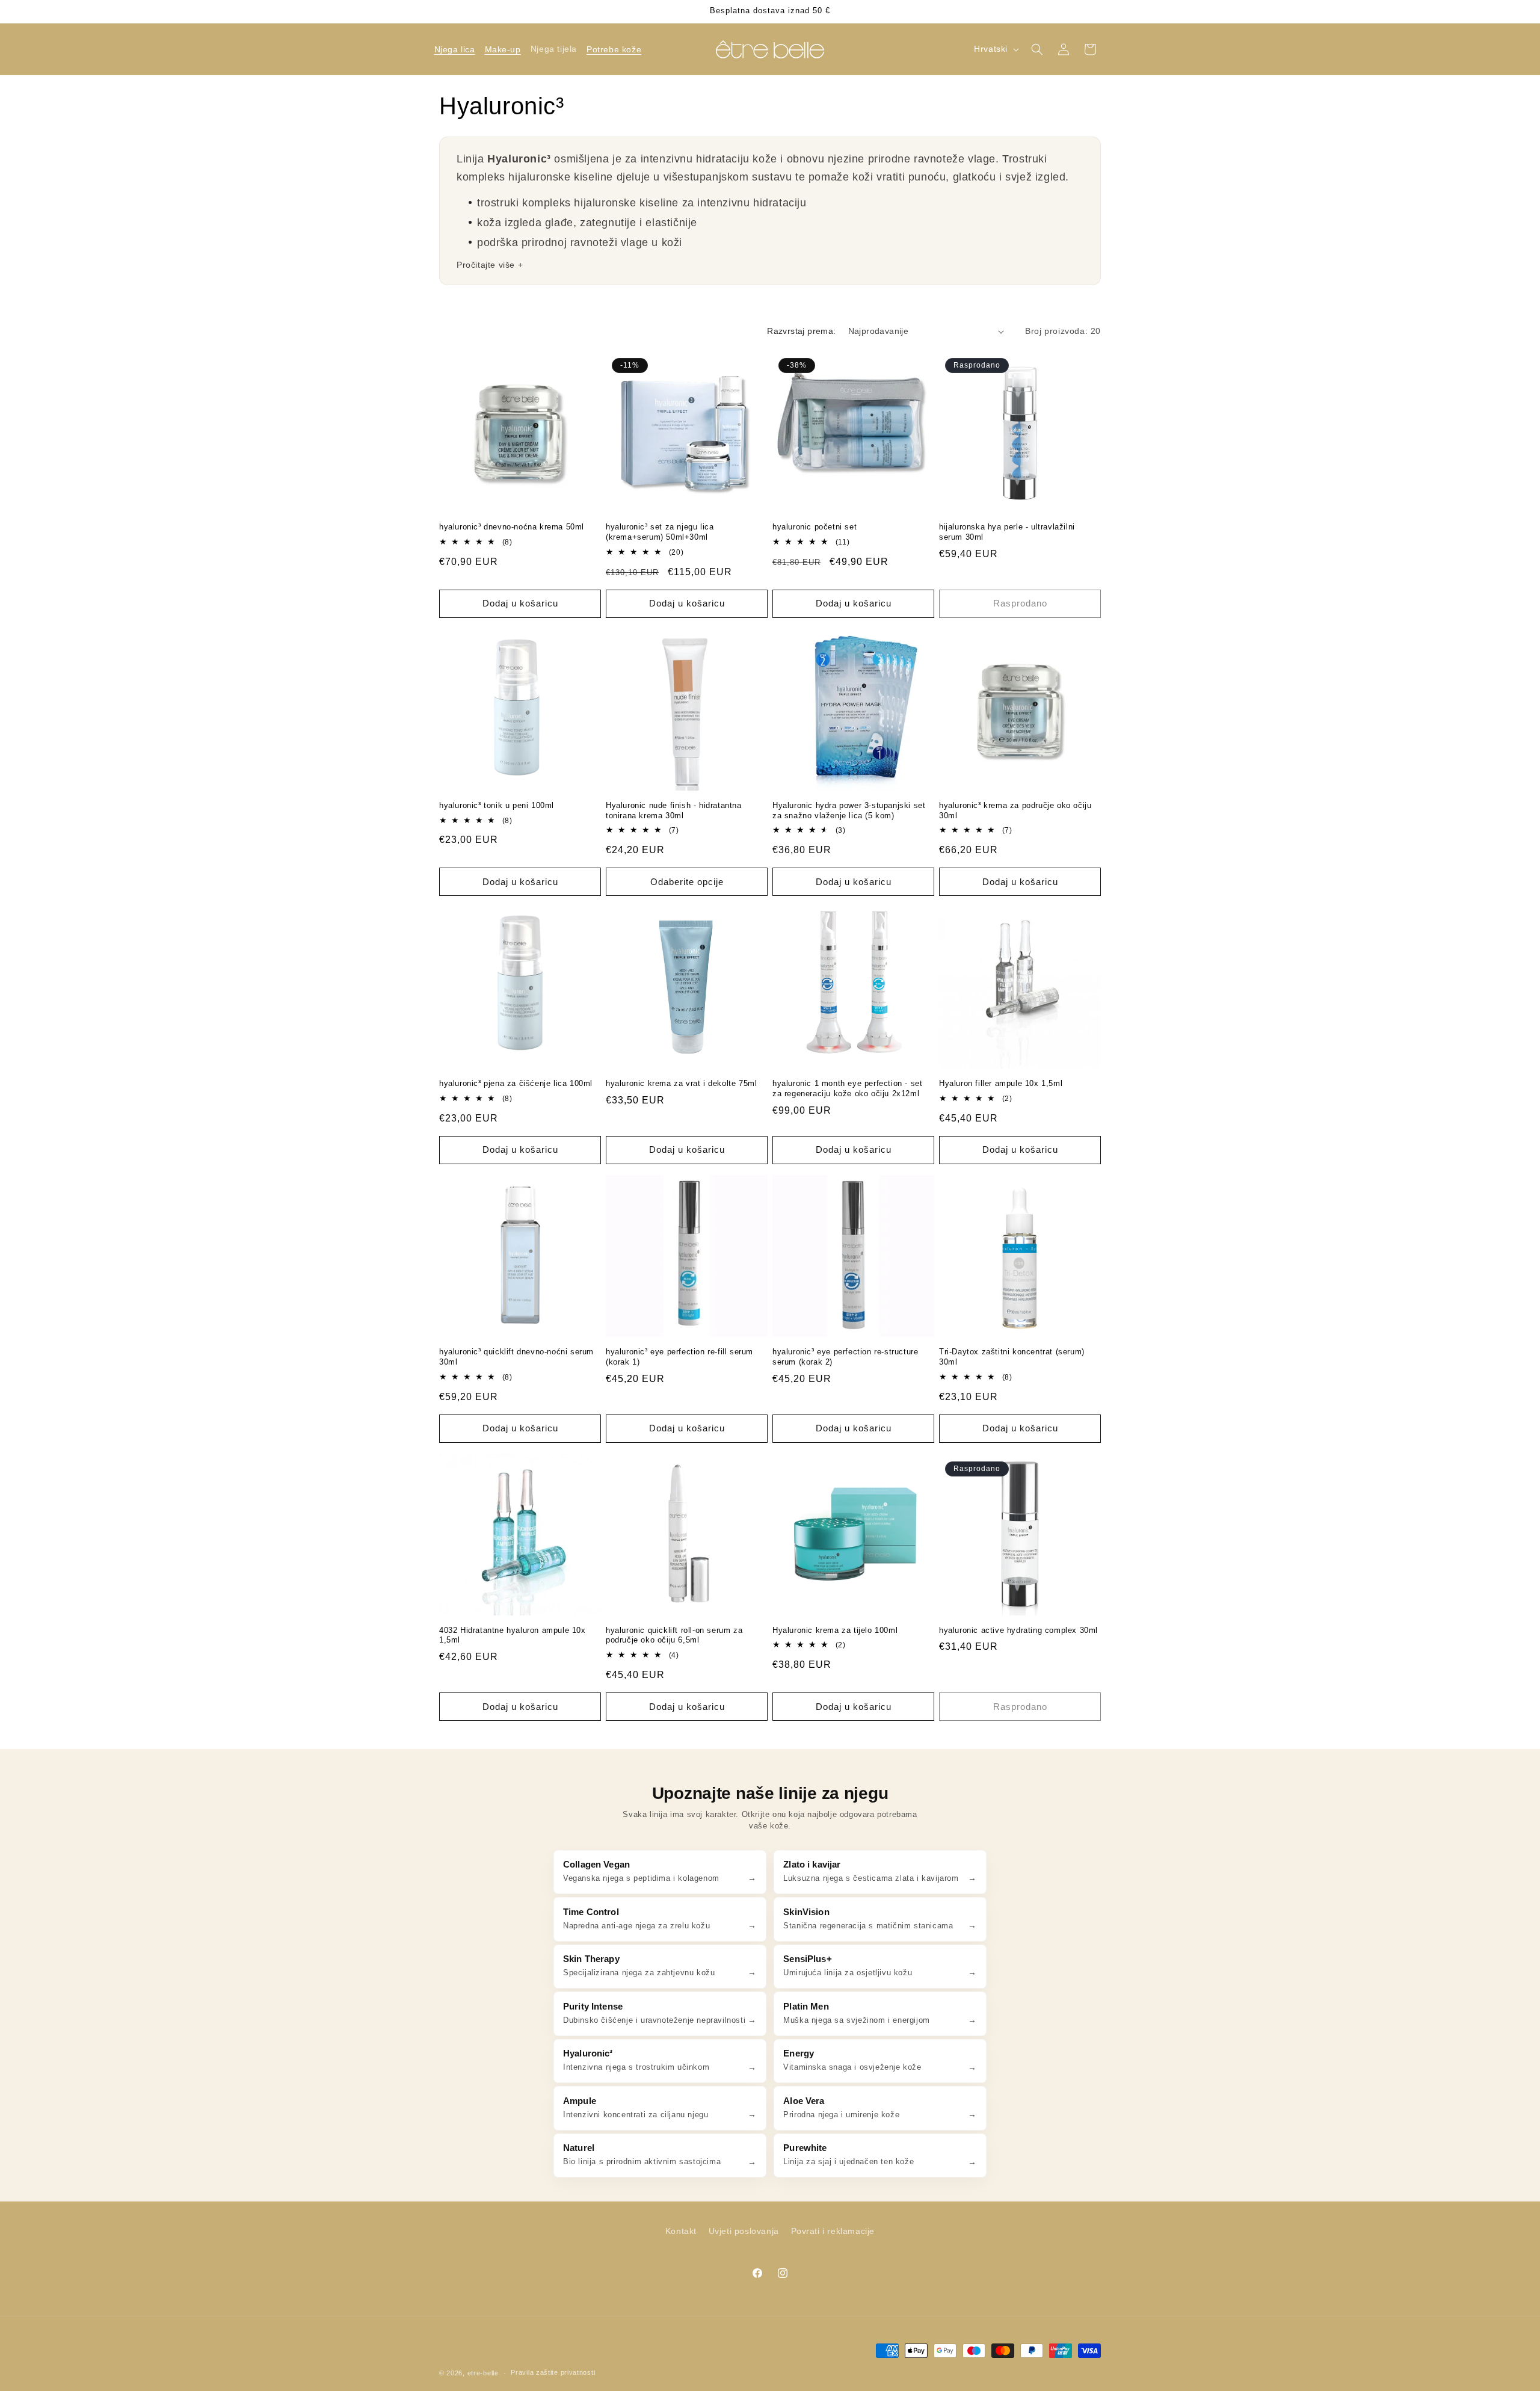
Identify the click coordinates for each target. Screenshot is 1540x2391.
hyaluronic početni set (815, 527)
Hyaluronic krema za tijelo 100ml (835, 1630)
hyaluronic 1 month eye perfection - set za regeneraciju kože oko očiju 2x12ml (847, 1088)
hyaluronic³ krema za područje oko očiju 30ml (1015, 810)
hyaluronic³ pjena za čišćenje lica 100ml (516, 1083)
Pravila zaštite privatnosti (553, 2372)
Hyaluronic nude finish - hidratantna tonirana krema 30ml (674, 810)
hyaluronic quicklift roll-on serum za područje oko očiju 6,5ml (674, 1635)
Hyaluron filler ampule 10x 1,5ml (1001, 1083)
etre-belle (483, 2373)
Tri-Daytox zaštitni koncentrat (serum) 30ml (1012, 1357)
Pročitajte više (486, 265)
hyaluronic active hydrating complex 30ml (1018, 1630)
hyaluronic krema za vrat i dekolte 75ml (681, 1083)
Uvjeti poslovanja (744, 2231)
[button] (454, 49)
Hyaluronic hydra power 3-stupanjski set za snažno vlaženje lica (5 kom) (849, 810)
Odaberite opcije (687, 882)
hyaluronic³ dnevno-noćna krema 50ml (512, 527)
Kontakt (681, 2231)
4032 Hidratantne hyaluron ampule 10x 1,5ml (513, 1635)
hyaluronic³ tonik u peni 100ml (497, 805)
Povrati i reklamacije (833, 2231)
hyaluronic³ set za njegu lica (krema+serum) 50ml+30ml (660, 532)
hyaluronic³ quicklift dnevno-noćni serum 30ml (516, 1357)
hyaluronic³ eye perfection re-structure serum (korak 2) (845, 1357)
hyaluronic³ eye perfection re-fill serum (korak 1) (679, 1357)
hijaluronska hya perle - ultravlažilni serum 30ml (1007, 532)
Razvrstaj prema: (801, 331)
